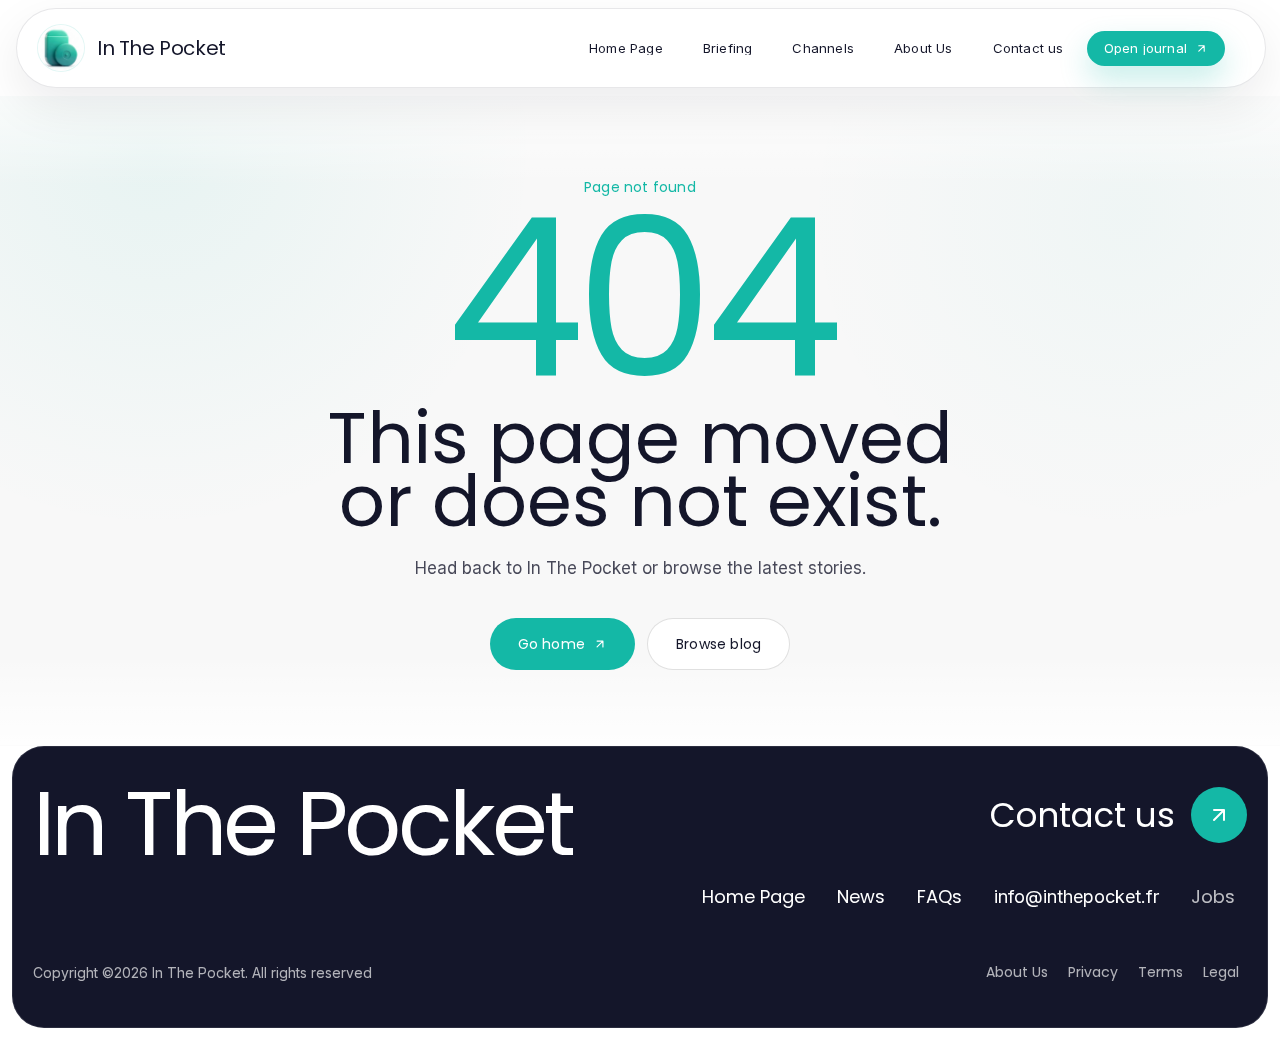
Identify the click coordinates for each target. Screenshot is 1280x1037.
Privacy (1093, 972)
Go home (551, 644)
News (861, 896)
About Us (1017, 972)
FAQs (939, 896)
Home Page (753, 896)
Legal (1221, 972)
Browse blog (718, 644)
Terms (1160, 972)
